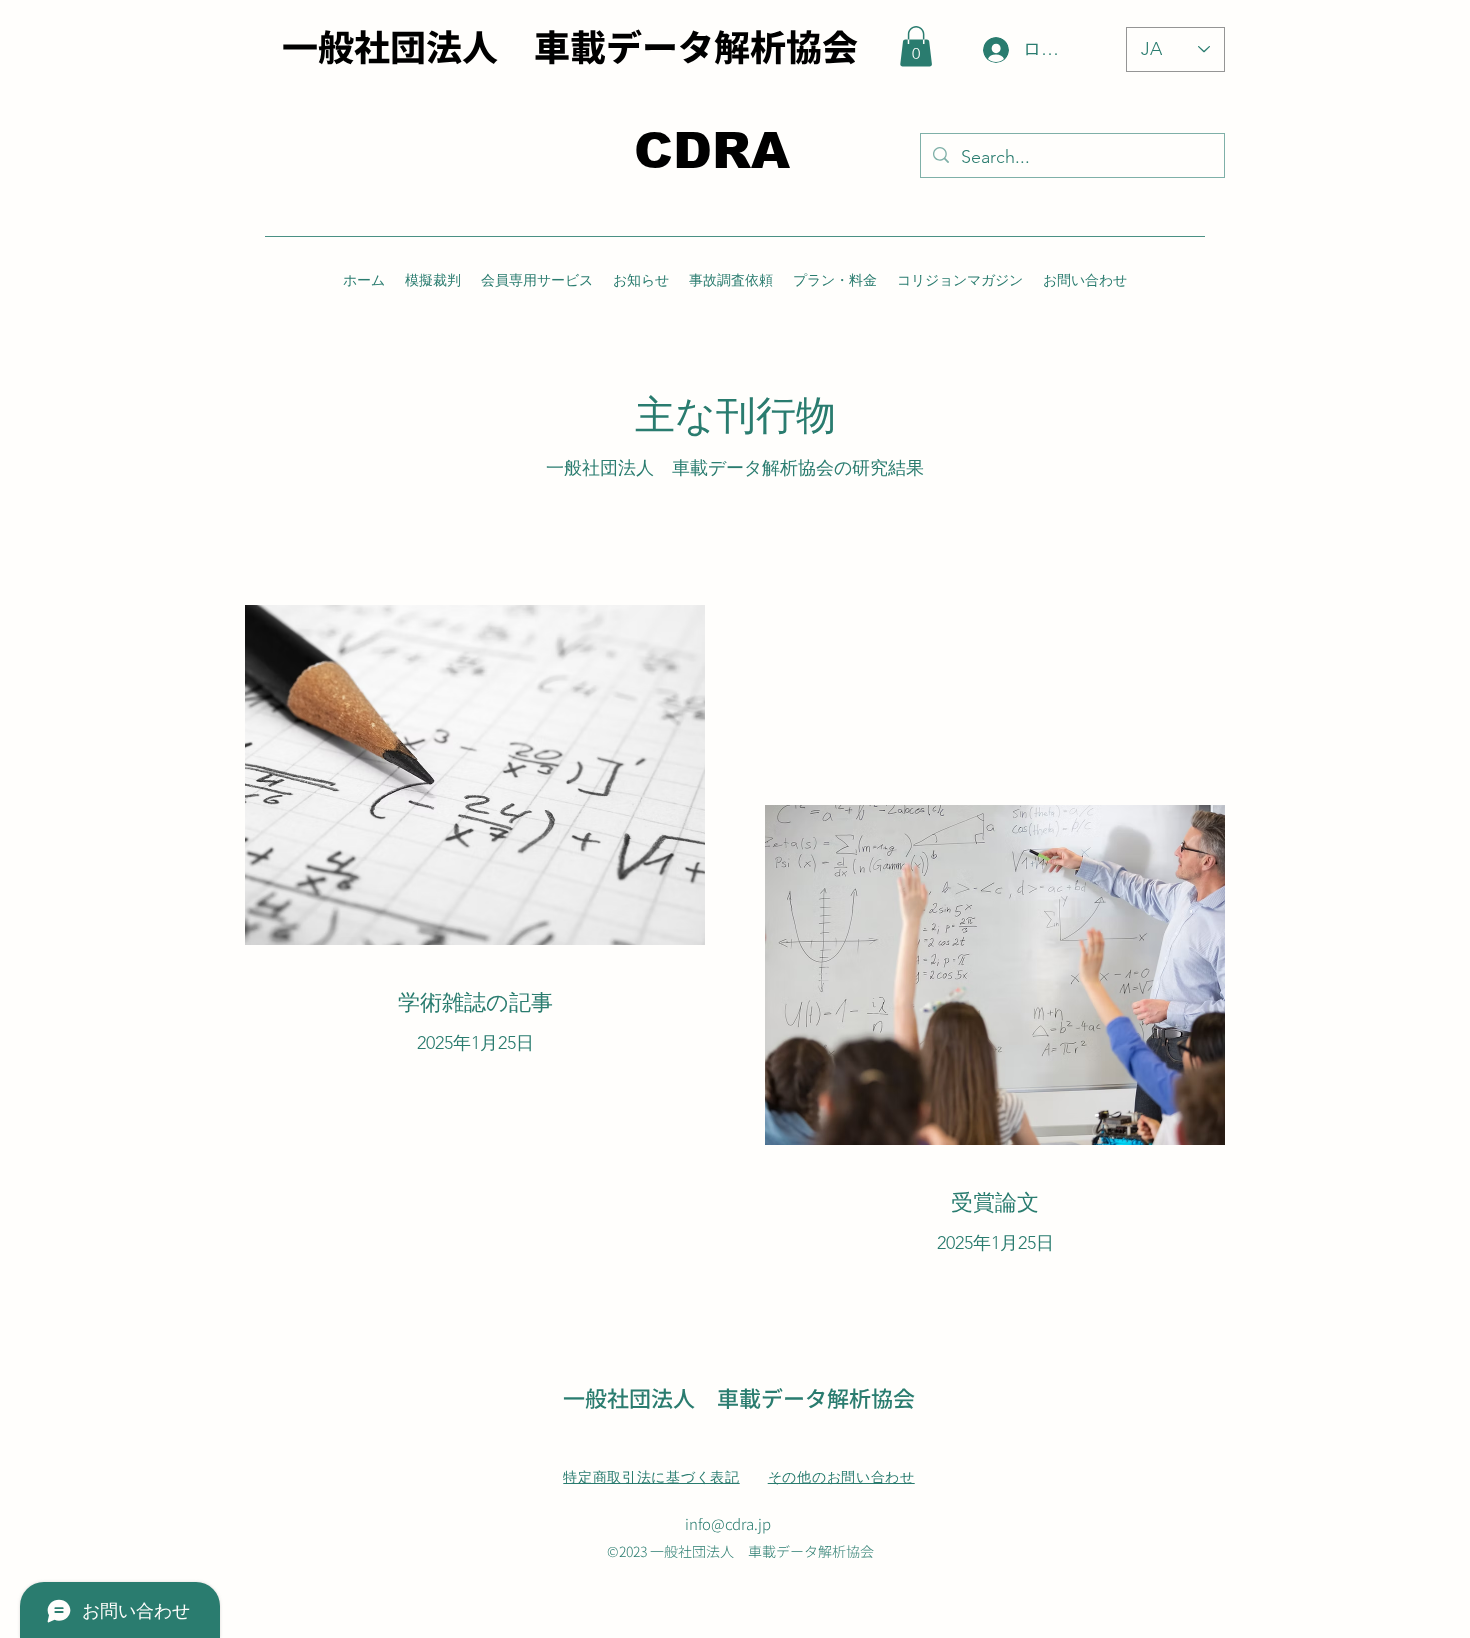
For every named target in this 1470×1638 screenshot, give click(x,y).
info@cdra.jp (728, 1523)
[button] (916, 46)
